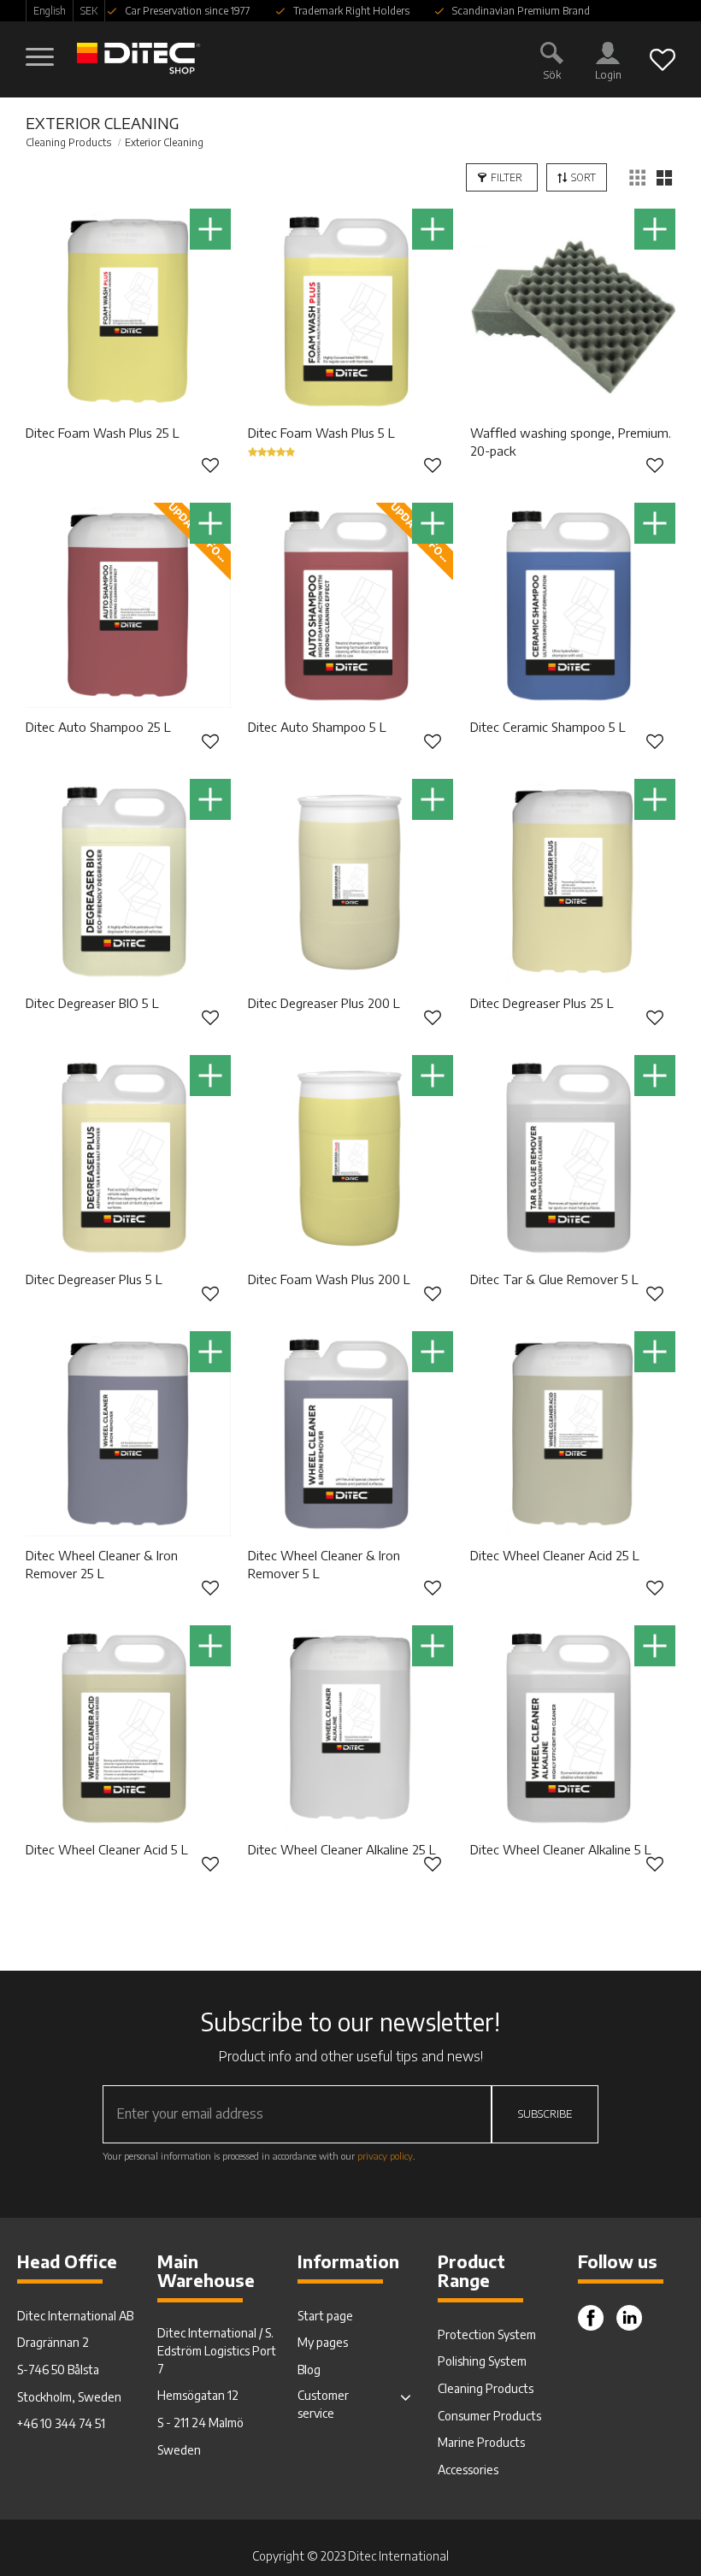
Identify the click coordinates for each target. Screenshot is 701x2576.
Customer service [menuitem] (323, 2404)
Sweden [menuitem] (179, 2450)
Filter (507, 177)
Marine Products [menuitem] (481, 2442)
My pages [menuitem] (323, 2342)
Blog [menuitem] (309, 2370)
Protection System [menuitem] (487, 2334)
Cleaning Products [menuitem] (486, 2388)
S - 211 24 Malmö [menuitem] (200, 2423)
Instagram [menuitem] (629, 2318)
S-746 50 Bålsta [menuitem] (58, 2370)
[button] (41, 49)
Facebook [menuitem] (591, 2318)
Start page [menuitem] (325, 2316)
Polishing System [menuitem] (482, 2361)
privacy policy (385, 2155)
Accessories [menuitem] (468, 2470)
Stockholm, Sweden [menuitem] (69, 2397)
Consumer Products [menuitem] (489, 2416)
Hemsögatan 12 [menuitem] (198, 2395)
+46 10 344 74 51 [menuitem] (61, 2423)
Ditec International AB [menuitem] (75, 2316)
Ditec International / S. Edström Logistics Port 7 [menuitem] (217, 2351)
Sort (583, 177)
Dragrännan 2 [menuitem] (53, 2342)
